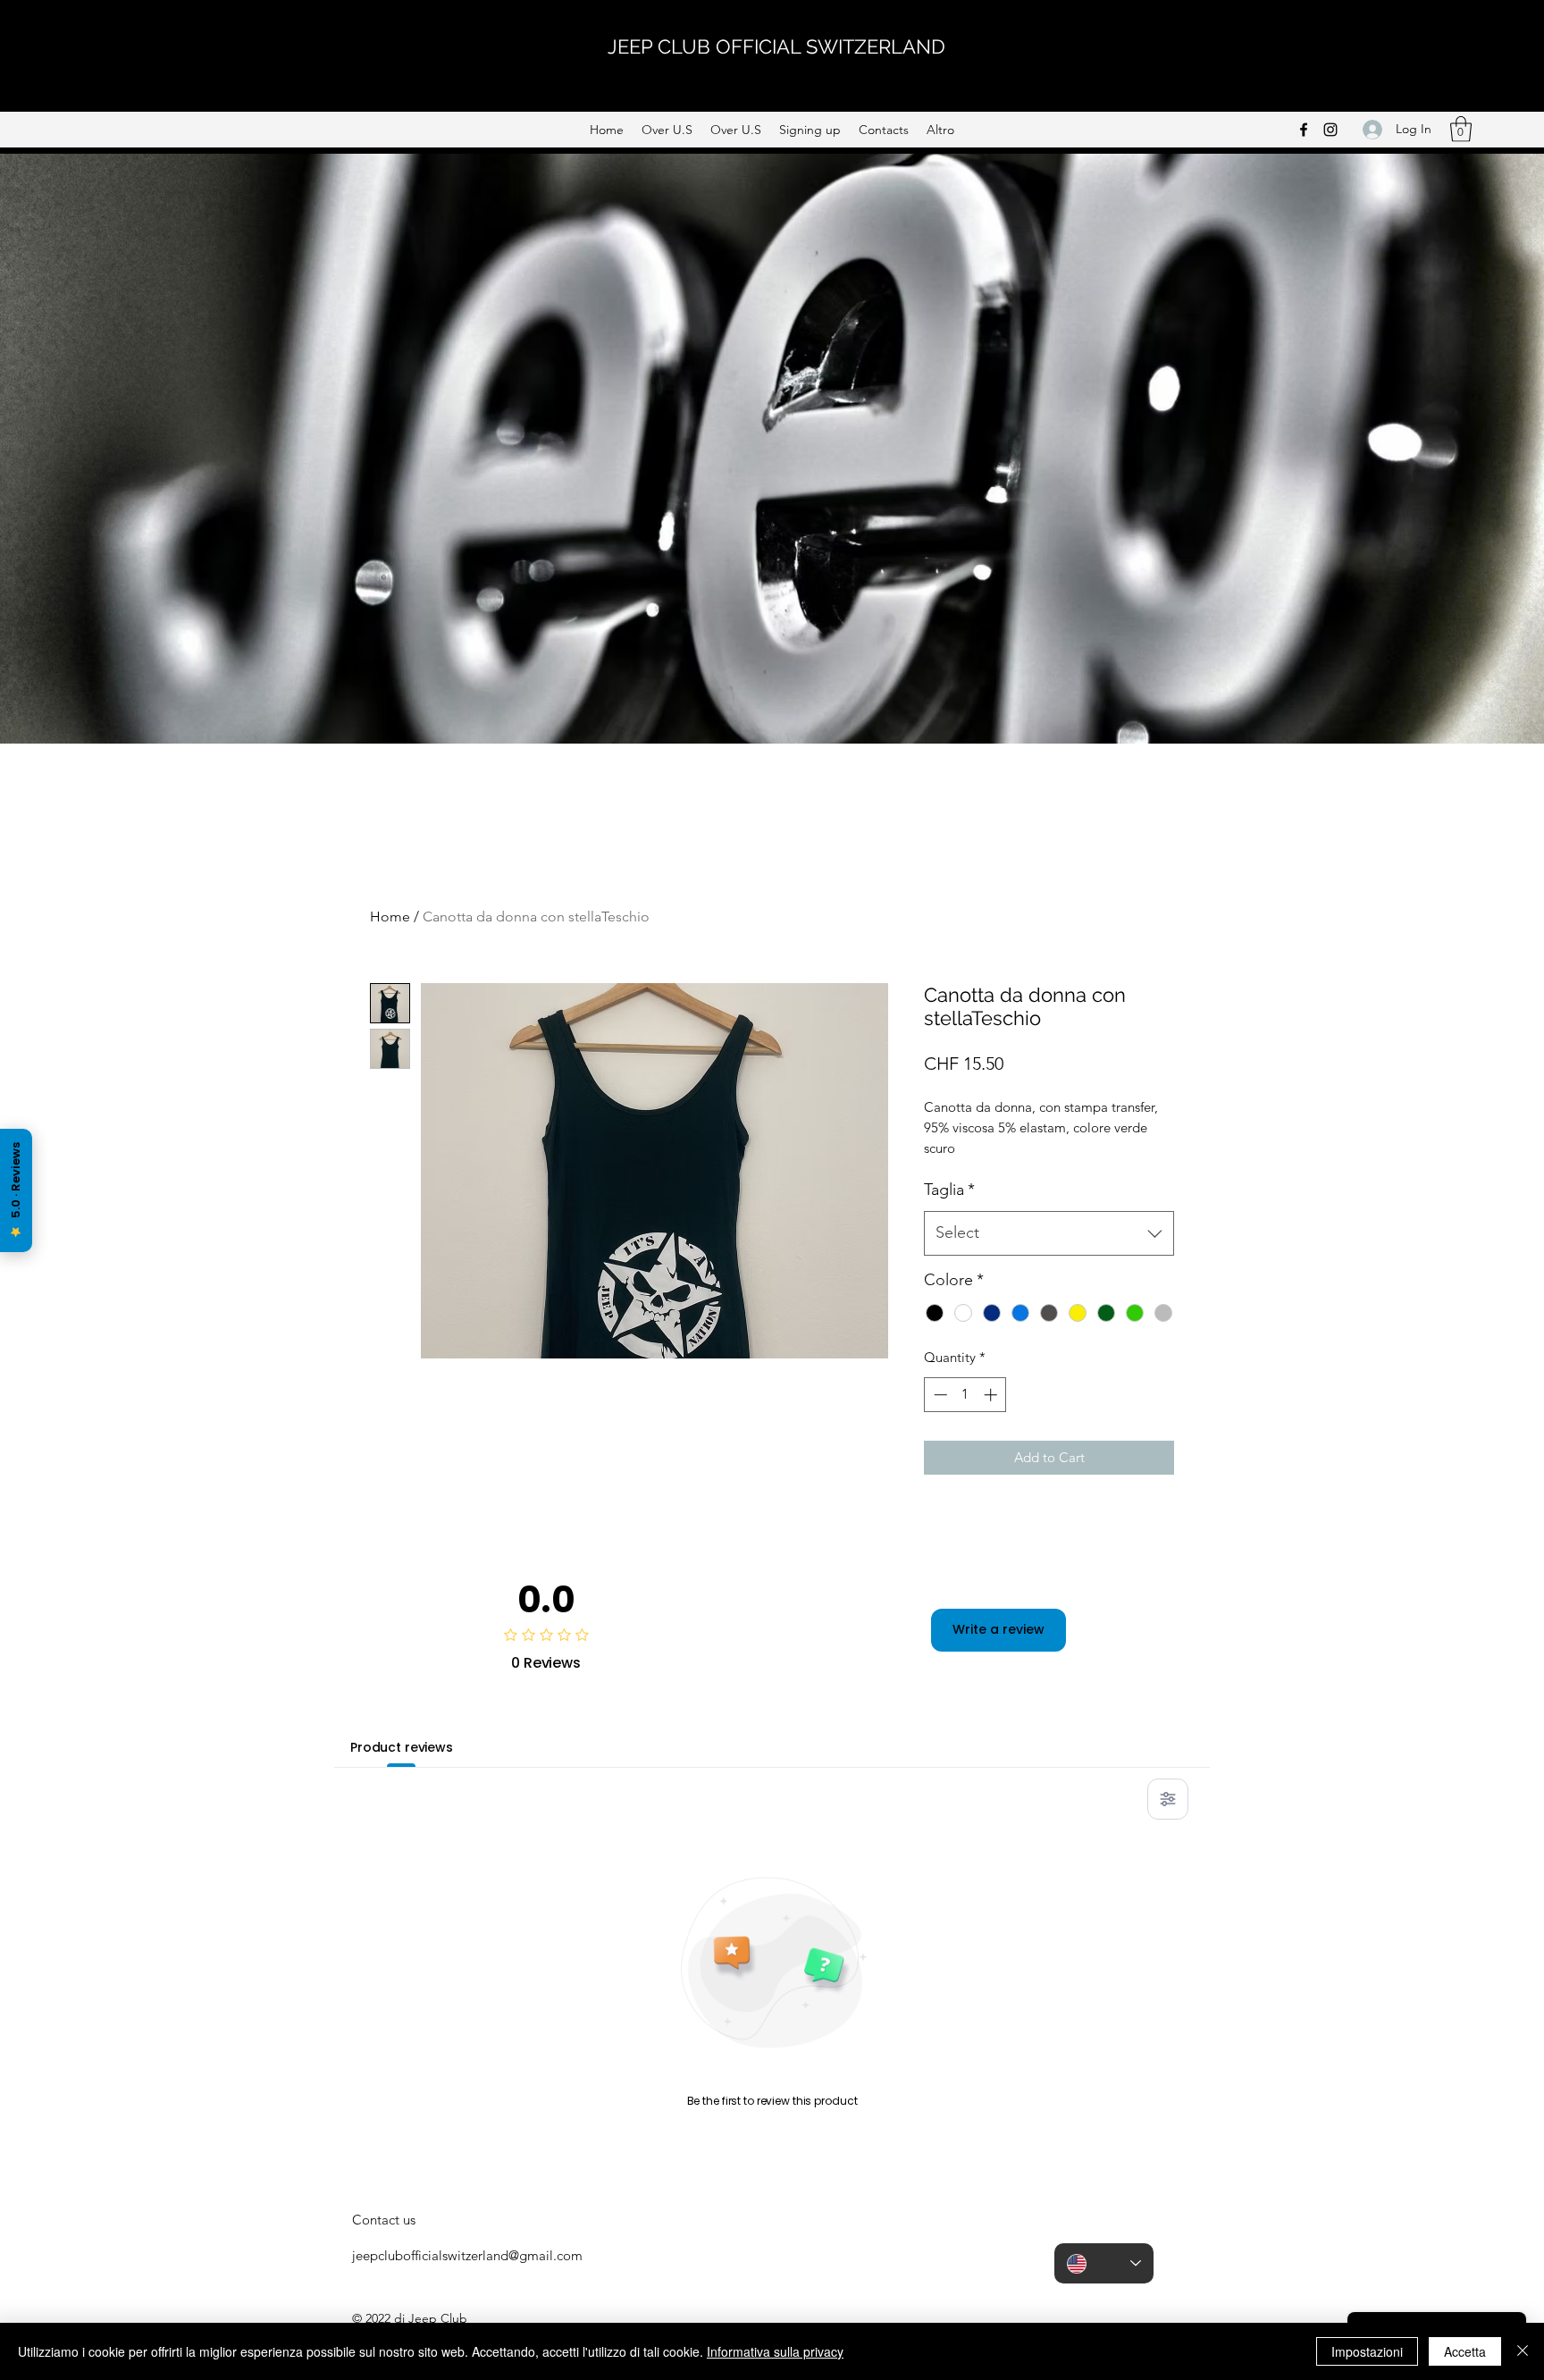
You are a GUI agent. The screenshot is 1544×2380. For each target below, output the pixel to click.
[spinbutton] (965, 1395)
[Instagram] (1330, 130)
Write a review (999, 1629)
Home (390, 917)
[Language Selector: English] (1104, 2263)
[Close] (1523, 2351)
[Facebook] (1304, 130)
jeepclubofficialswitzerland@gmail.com (467, 2255)
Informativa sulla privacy (775, 2351)
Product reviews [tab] (402, 1747)
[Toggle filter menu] (1168, 1799)
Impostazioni (1367, 2351)
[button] (1461, 129)
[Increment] (992, 1395)
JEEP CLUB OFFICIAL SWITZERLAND (776, 46)
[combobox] (1049, 1233)
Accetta (1465, 2351)
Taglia (949, 1190)
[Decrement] (939, 1395)
